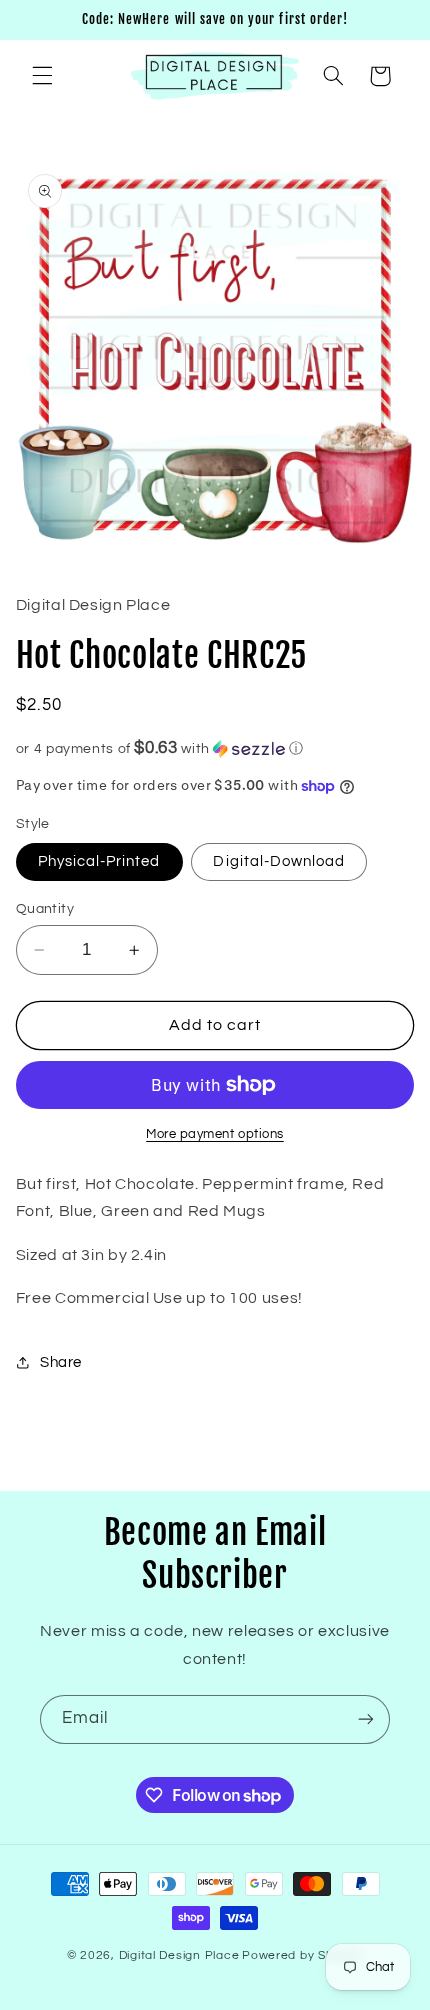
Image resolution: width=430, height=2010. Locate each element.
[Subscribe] (366, 1719)
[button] (42, 76)
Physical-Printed (99, 861)
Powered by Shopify (302, 1955)
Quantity (45, 909)
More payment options (215, 1134)
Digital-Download (279, 861)
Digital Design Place (179, 1955)
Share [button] (61, 1362)
